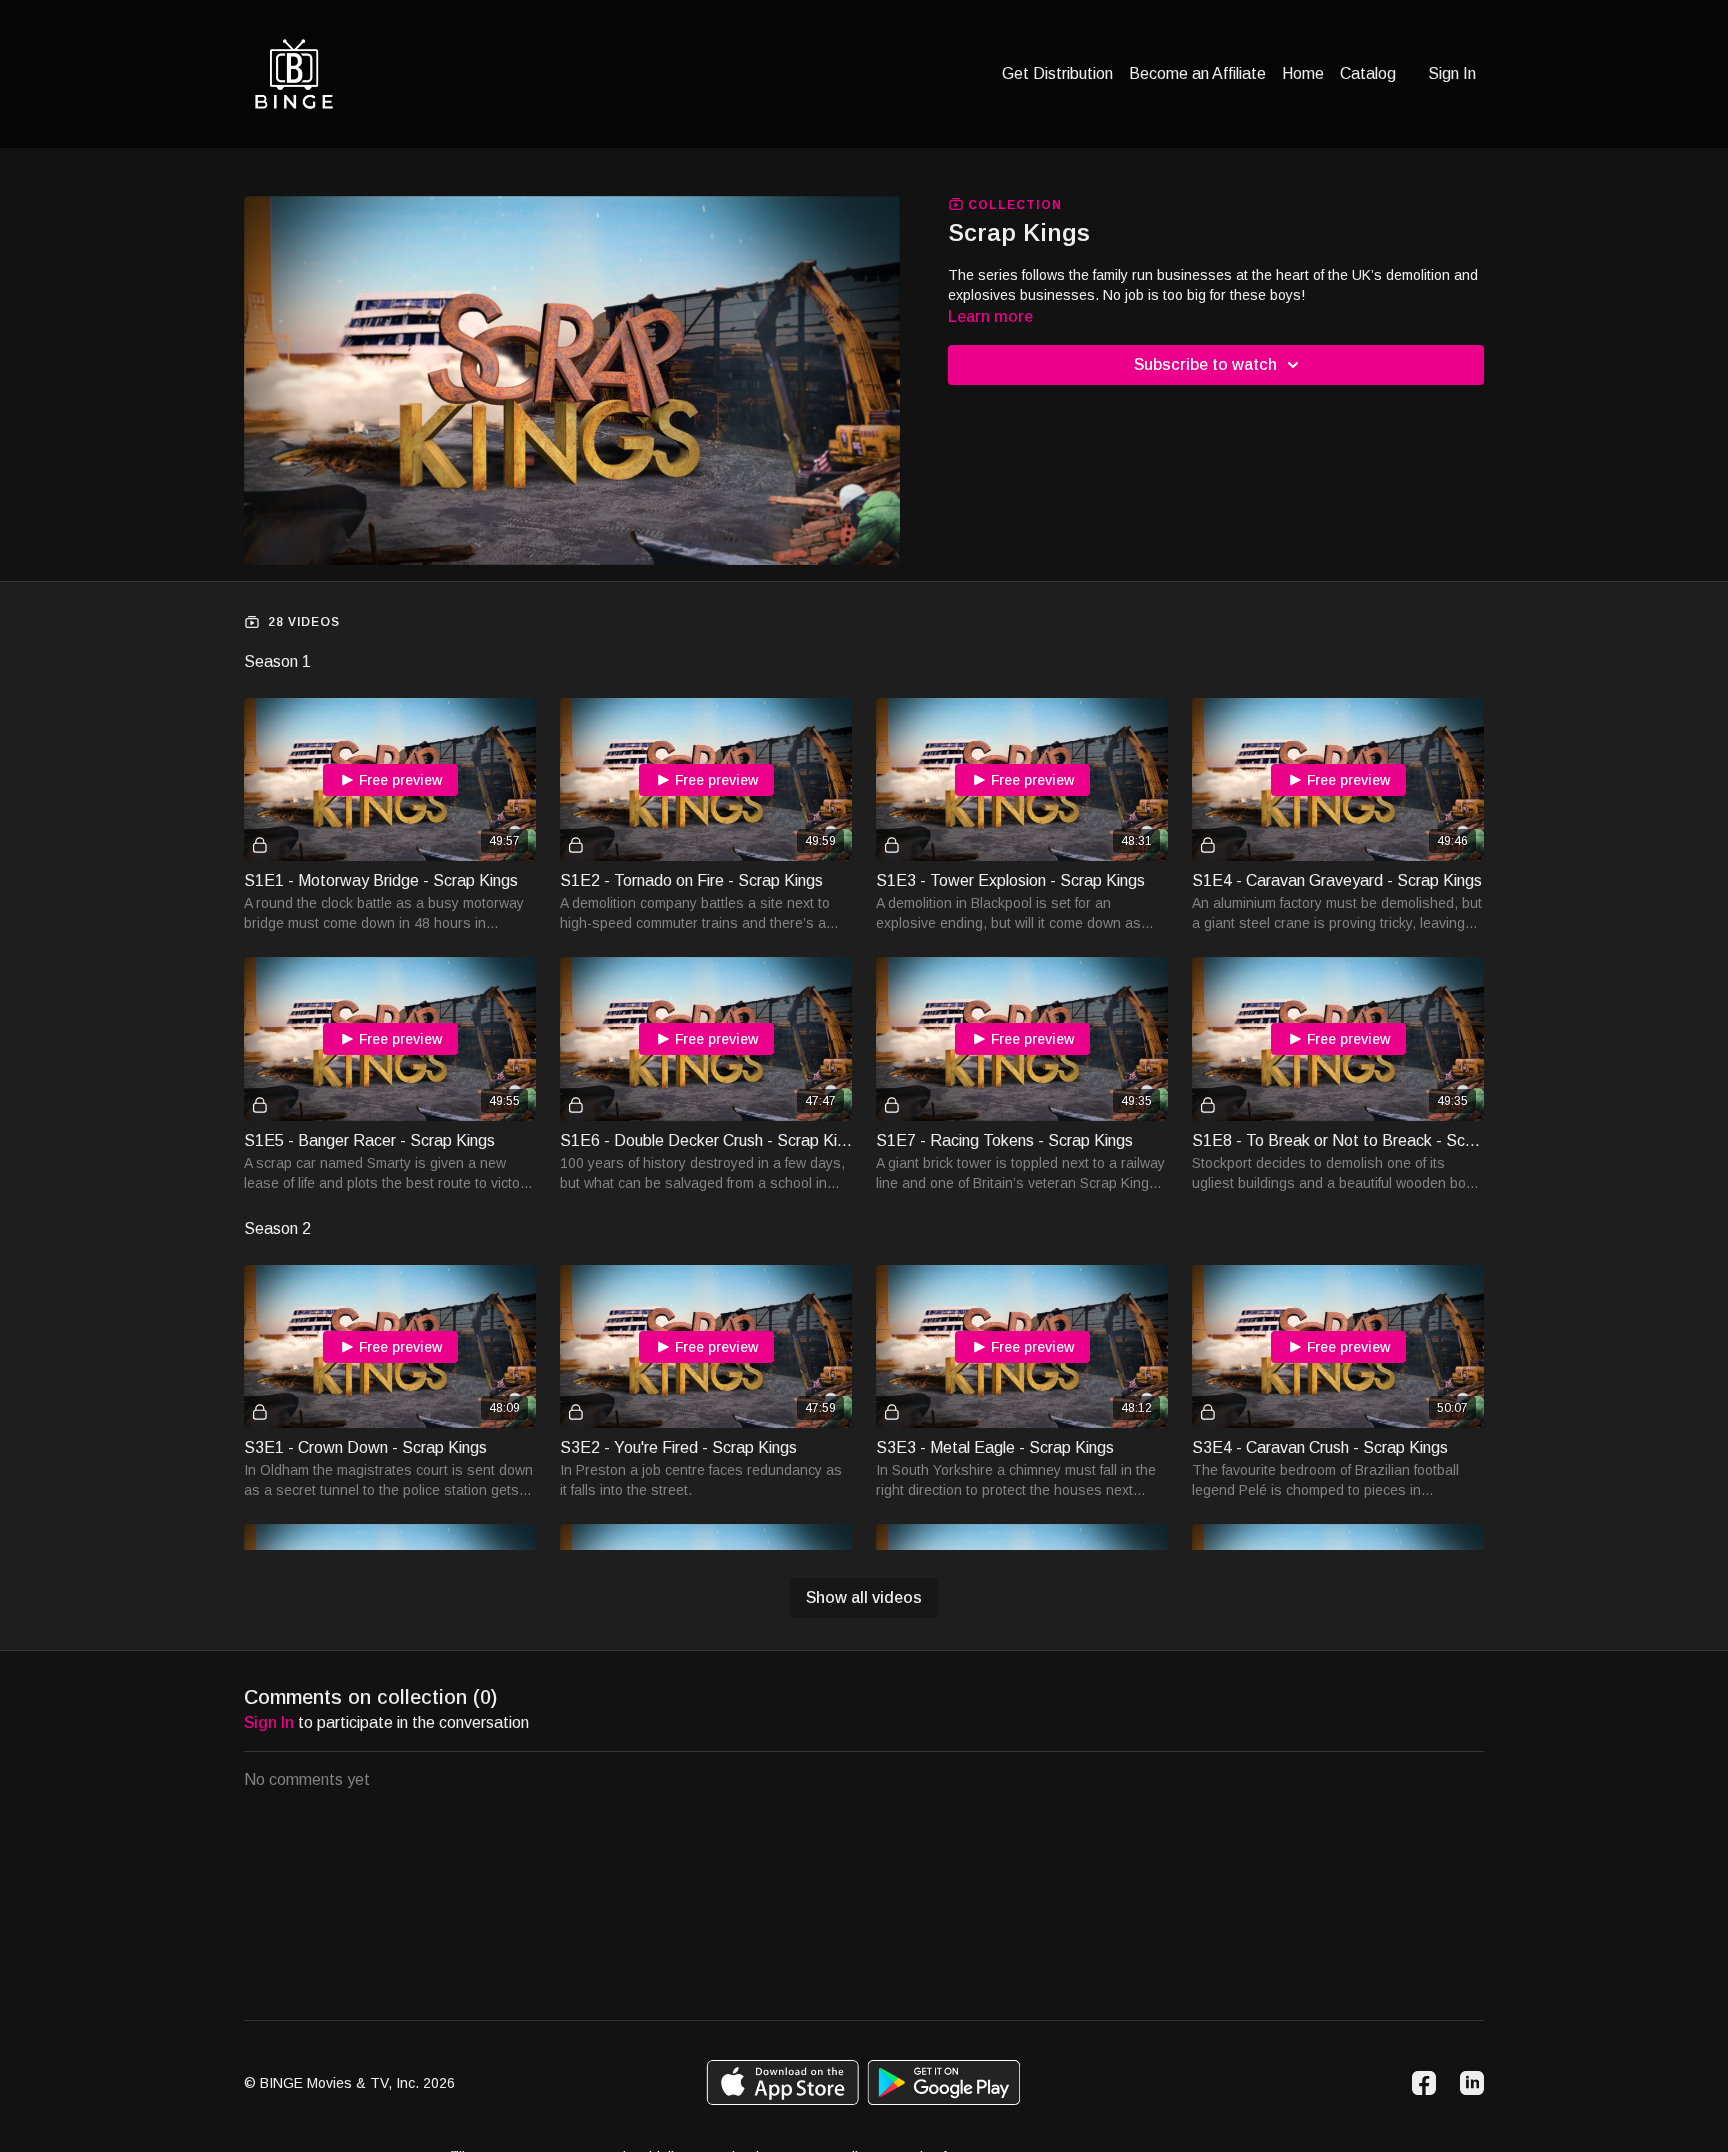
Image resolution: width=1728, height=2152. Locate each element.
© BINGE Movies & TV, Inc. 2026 (349, 2083)
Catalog (1368, 73)
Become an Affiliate (1197, 73)
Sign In (1452, 73)
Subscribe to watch (1205, 364)
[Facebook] (1424, 2083)
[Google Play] (944, 2082)
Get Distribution (1057, 73)
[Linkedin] (1472, 2083)
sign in (269, 1722)
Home (1303, 73)
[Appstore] (782, 2082)
